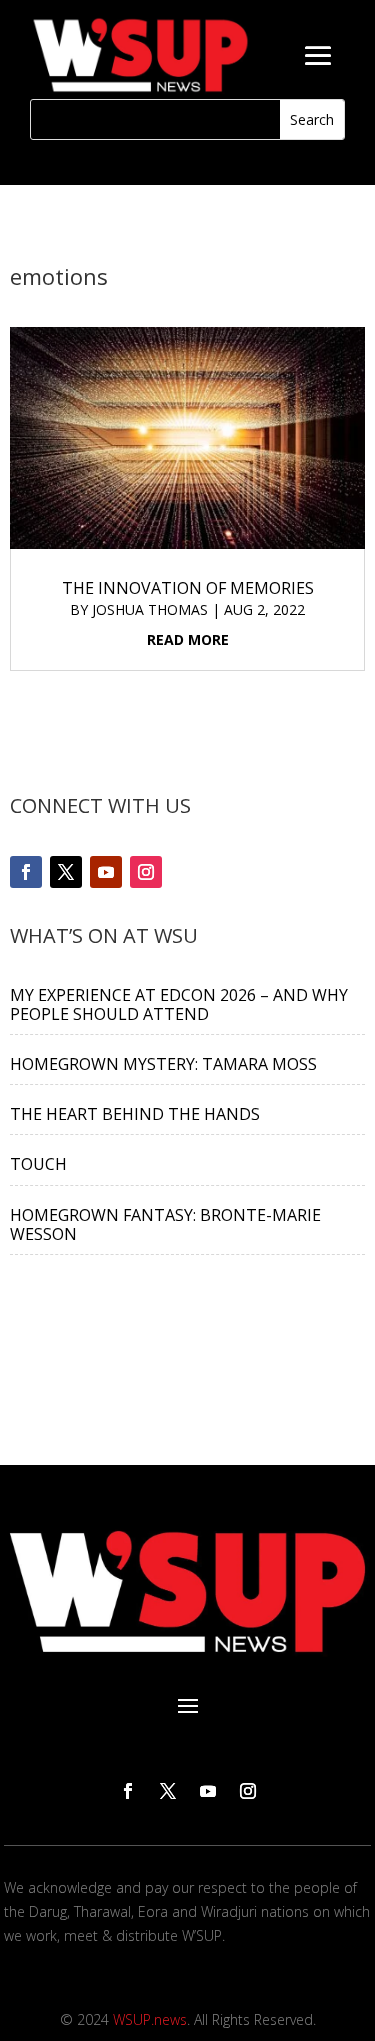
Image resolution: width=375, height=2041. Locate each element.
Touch (38, 1164)
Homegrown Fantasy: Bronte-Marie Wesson (165, 1224)
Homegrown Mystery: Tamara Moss (163, 1064)
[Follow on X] (66, 872)
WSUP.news (150, 2019)
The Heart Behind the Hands (135, 1114)
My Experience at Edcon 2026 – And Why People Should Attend (179, 1004)
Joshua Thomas (150, 609)
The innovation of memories (188, 588)
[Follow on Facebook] (26, 872)
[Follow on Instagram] (146, 872)
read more (188, 639)
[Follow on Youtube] (106, 872)
